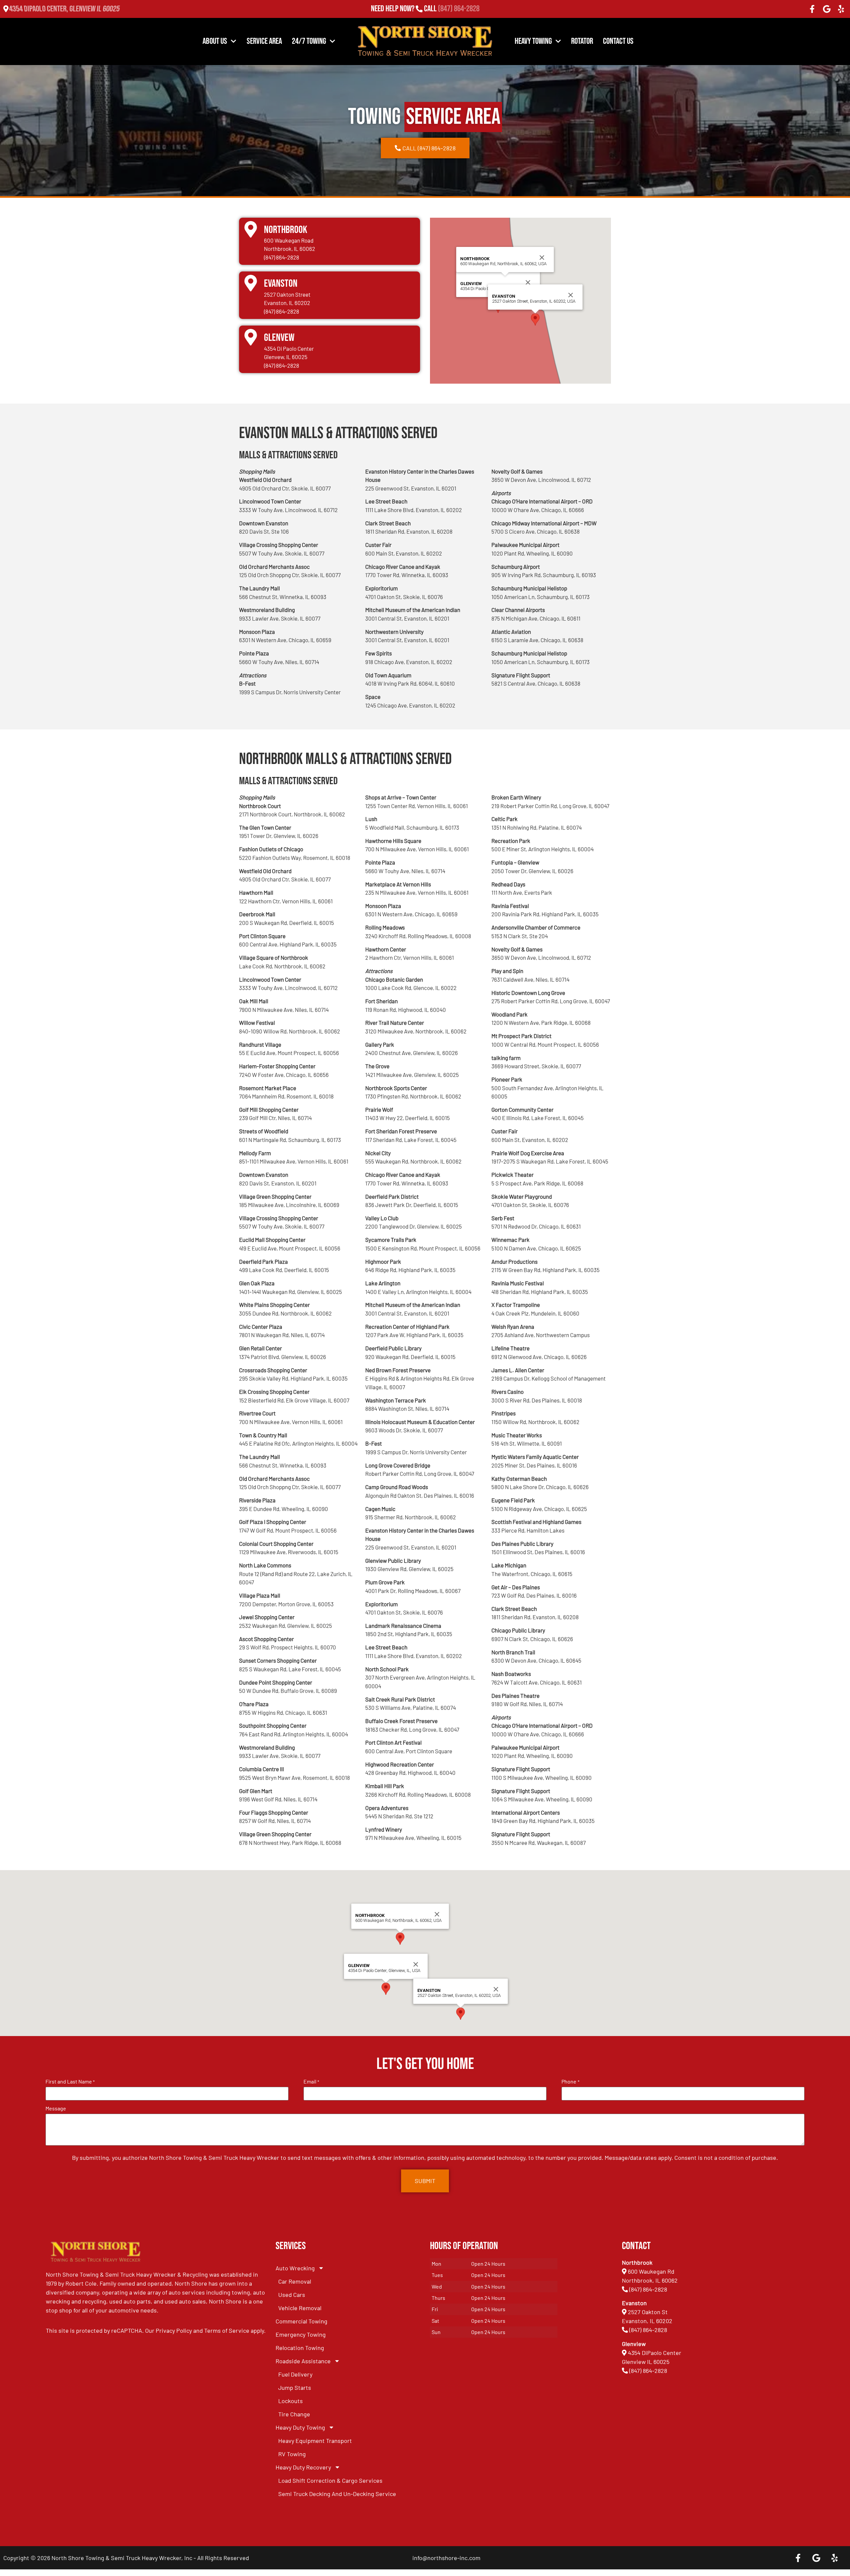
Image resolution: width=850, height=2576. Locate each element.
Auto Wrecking (295, 2268)
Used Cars (292, 2295)
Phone (570, 2082)
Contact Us (618, 41)
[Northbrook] (251, 229)
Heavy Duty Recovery (303, 2467)
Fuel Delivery (295, 2374)
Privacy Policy (174, 2330)
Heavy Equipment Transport (315, 2441)
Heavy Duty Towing (300, 2427)
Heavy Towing (533, 41)
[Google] (827, 9)
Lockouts (291, 2401)
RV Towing (292, 2454)
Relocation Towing (300, 2348)
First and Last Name (70, 2082)
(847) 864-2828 (459, 9)
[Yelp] (841, 9)
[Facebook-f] (812, 9)
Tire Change (294, 2414)
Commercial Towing (301, 2321)
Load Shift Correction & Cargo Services (330, 2480)
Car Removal (295, 2281)
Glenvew (279, 338)
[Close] (528, 282)
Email (311, 2082)
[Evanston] (251, 283)
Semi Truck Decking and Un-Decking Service (337, 2494)
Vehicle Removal (300, 2308)
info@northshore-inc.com (446, 2558)
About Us (215, 41)
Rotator (582, 41)
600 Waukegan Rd (651, 2271)
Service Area (264, 41)
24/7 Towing (309, 41)
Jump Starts (295, 2387)
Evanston (281, 284)
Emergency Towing (301, 2334)
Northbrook (286, 230)
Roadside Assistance (303, 2361)
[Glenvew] (251, 337)
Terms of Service (227, 2330)
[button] (535, 319)
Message (56, 2108)
